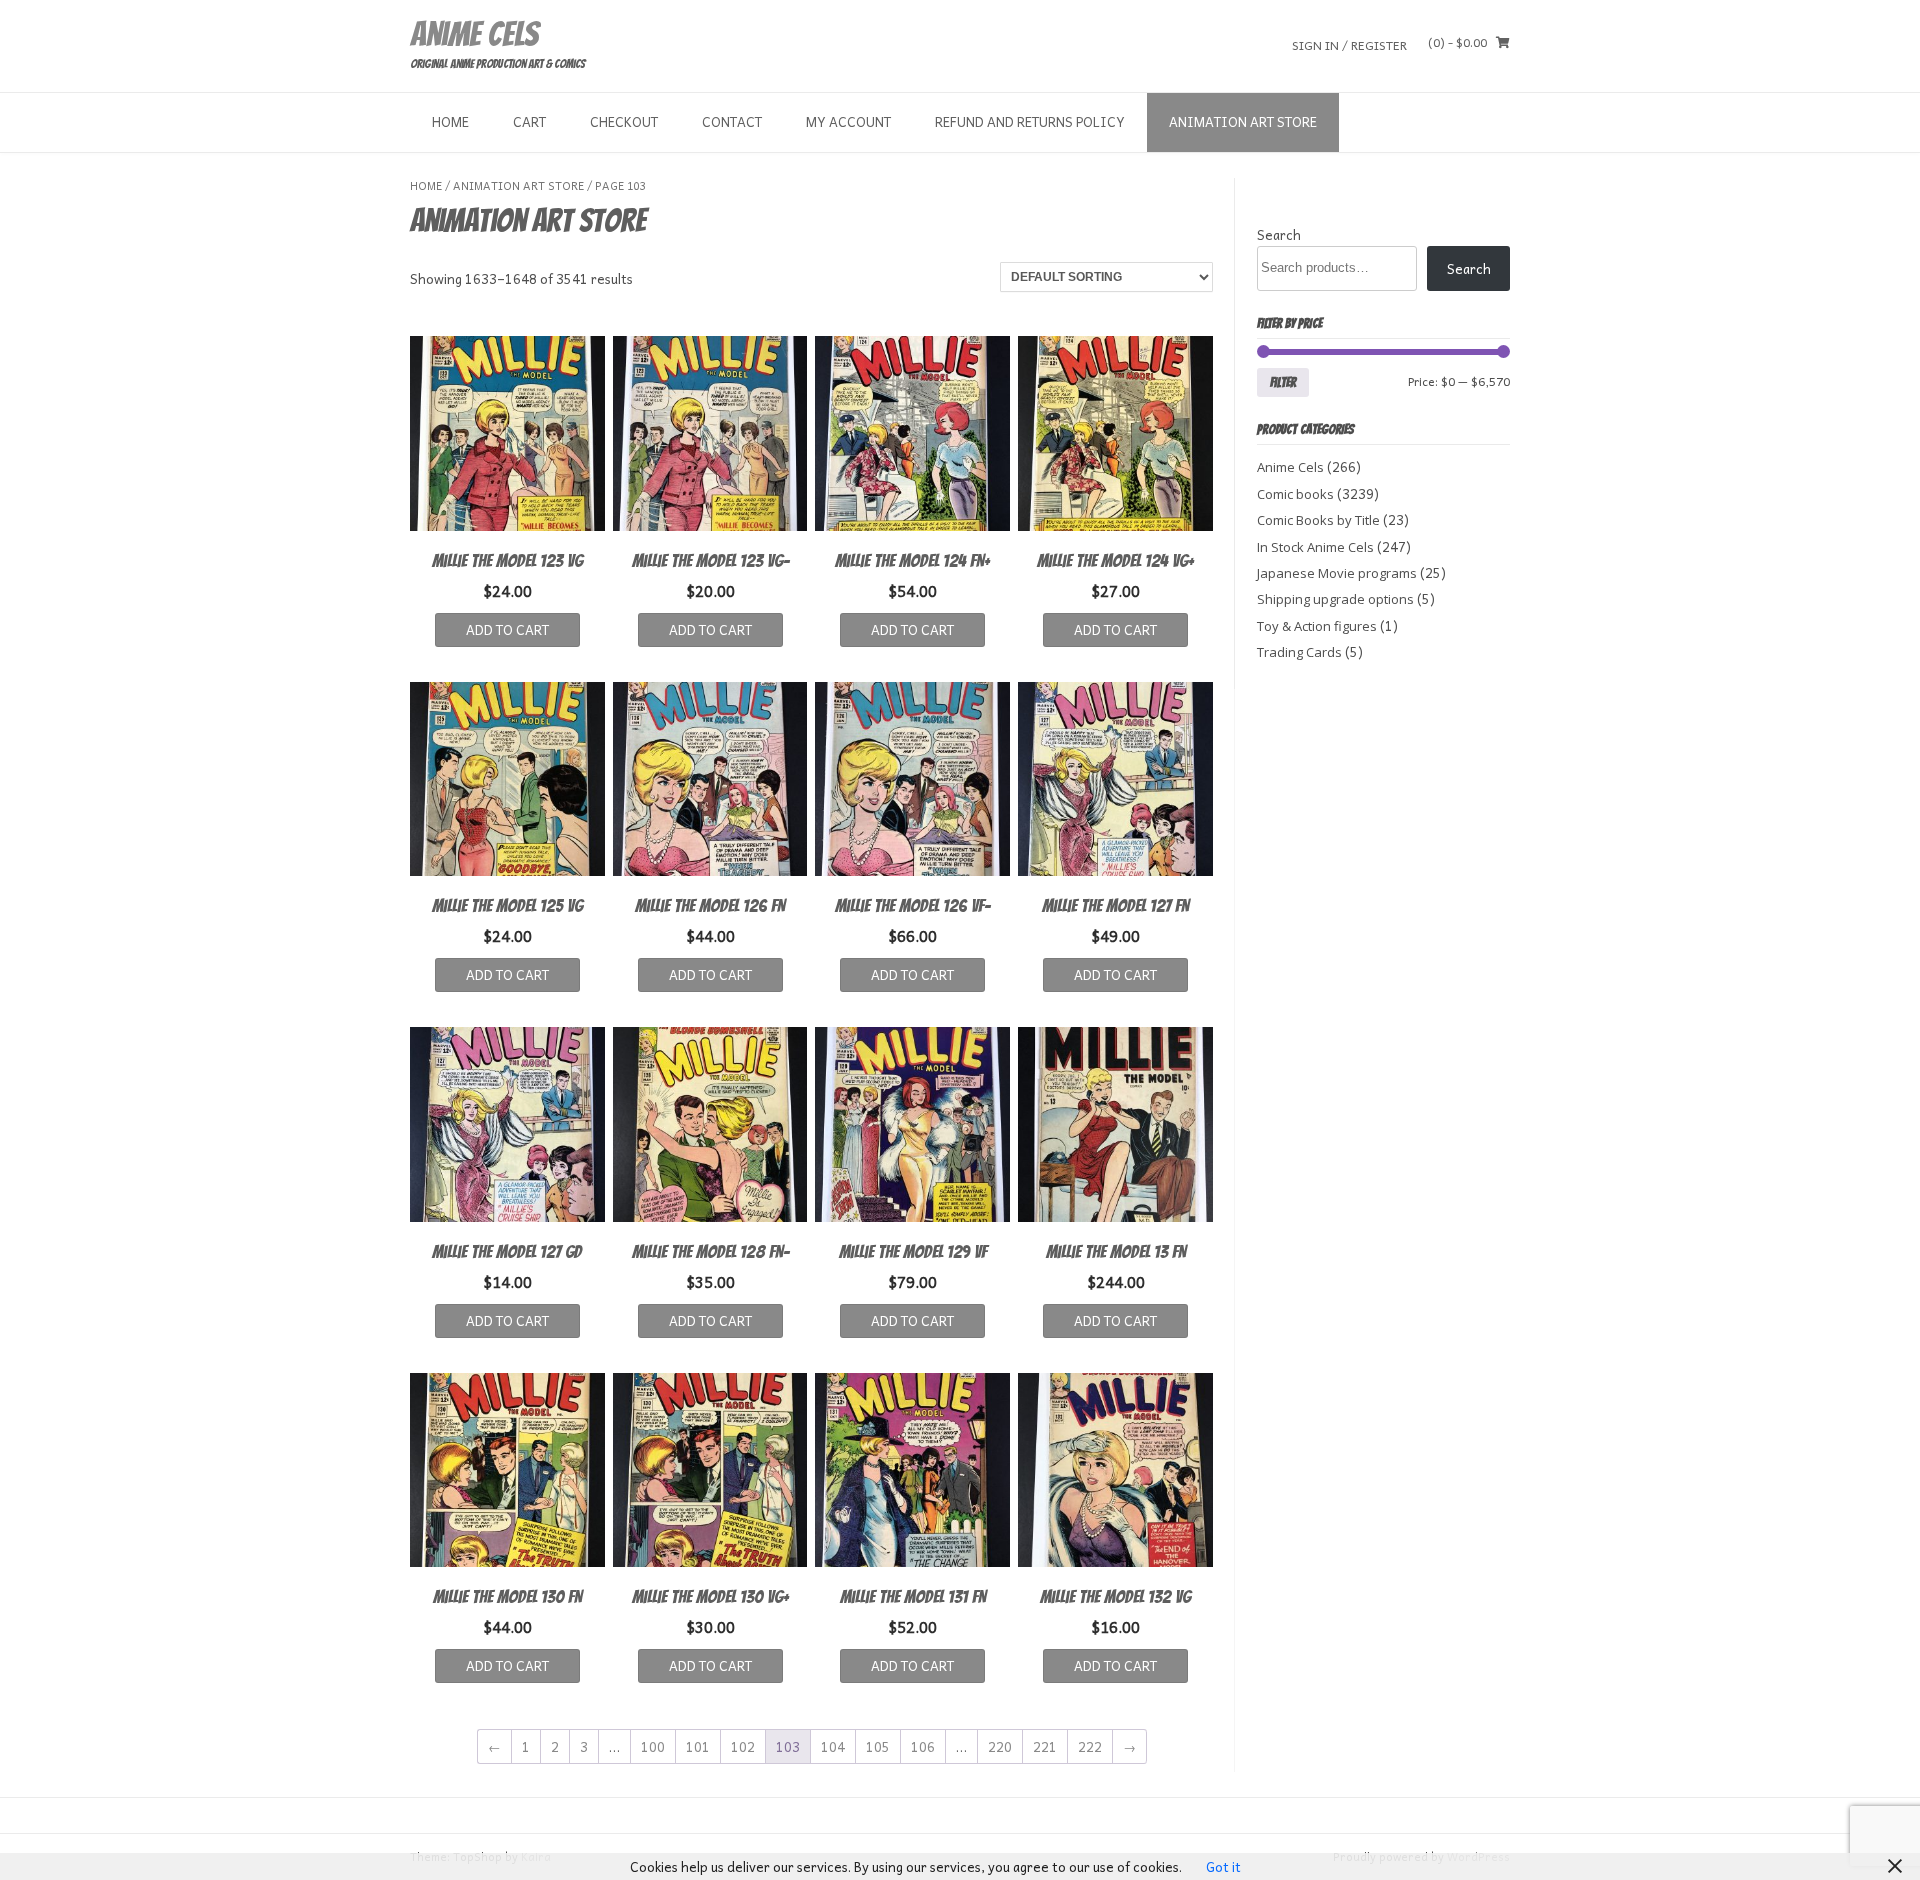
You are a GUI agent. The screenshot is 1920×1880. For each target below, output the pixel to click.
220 (1000, 1746)
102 (743, 1746)
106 (923, 1746)
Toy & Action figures (1317, 626)
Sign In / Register (1349, 44)
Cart (529, 121)
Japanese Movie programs (1337, 573)
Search (1279, 234)
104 (833, 1746)
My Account (848, 121)
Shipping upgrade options (1335, 599)
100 (653, 1746)
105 (878, 1746)
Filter (1283, 382)
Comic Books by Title (1318, 520)
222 (1090, 1746)
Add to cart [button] (507, 629)
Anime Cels (474, 34)
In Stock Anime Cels (1315, 547)
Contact (732, 121)
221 (1045, 1746)
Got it (1223, 1866)
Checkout (624, 121)
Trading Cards (1299, 652)
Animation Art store (1243, 121)
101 (698, 1746)
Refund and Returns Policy (1030, 121)
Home (450, 121)
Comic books (1295, 494)
